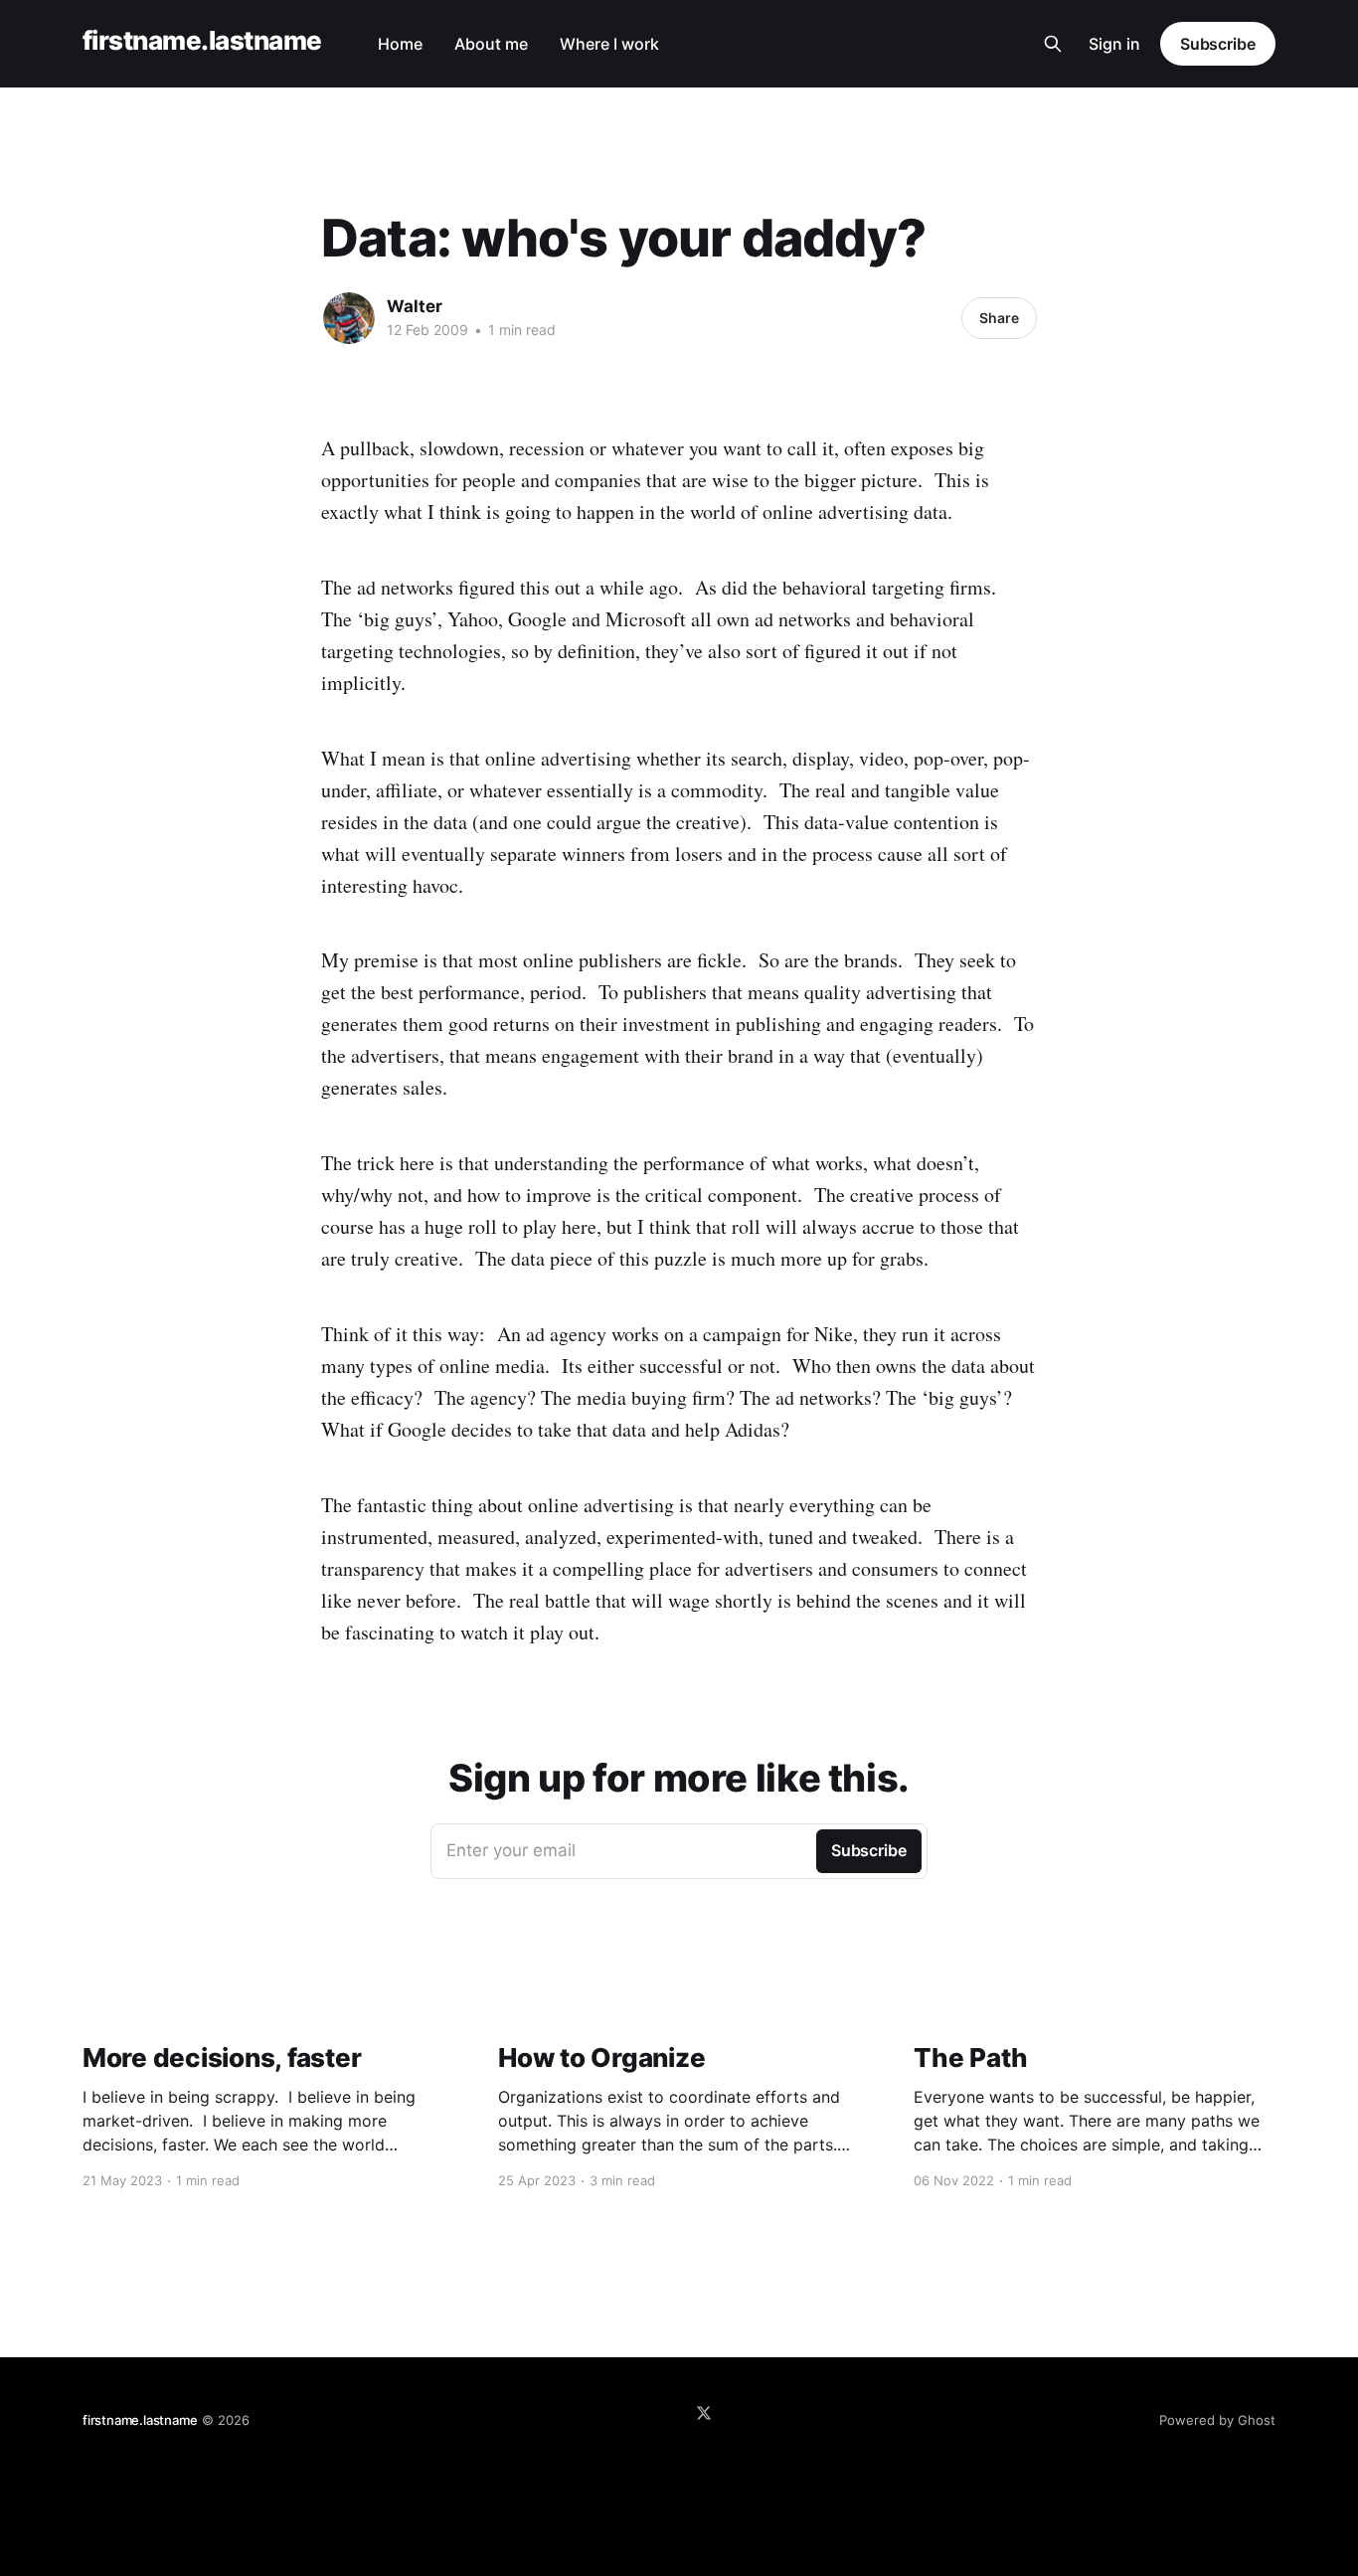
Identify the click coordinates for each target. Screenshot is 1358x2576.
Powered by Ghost (1217, 2420)
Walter (415, 306)
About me (491, 44)
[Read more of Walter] (349, 318)
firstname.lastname (202, 41)
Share (999, 318)
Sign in (1114, 44)
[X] (704, 2413)
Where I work (609, 44)
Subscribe (1218, 44)
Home (400, 44)
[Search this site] (1053, 44)
